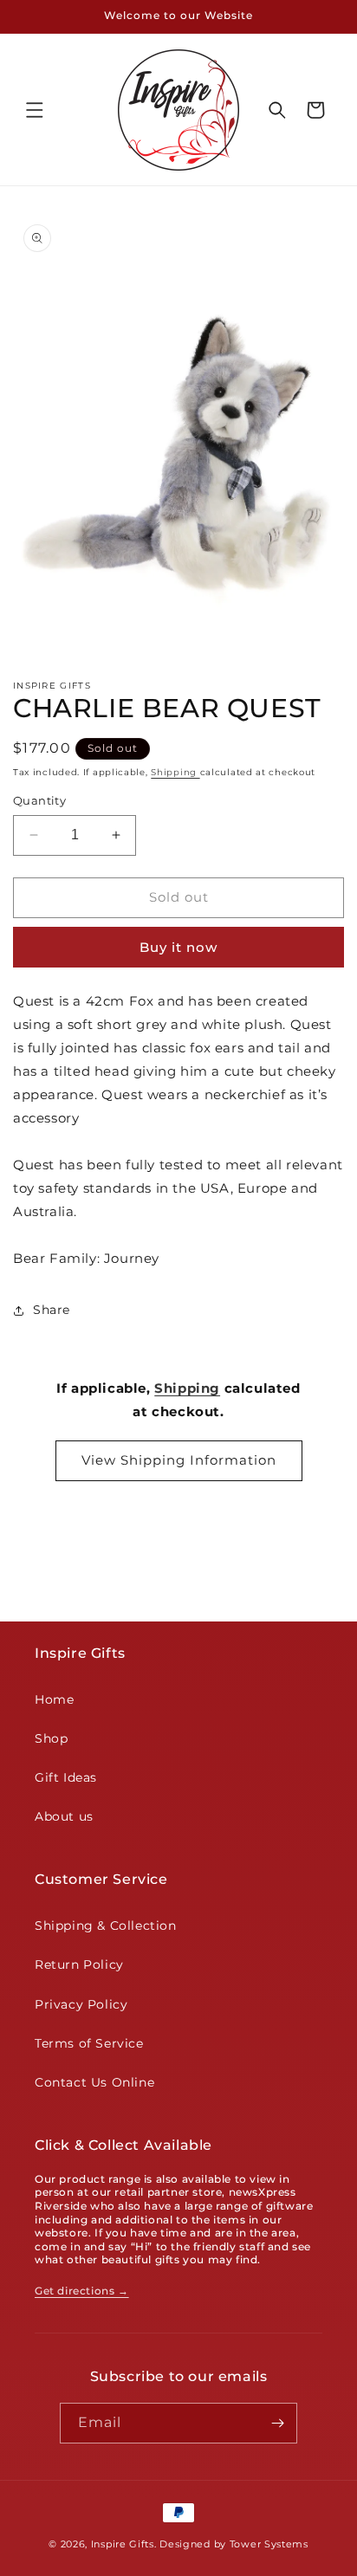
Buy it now (178, 947)
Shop (51, 1738)
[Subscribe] (277, 2423)
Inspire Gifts (123, 2544)
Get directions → (82, 2291)
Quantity (39, 800)
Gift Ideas (66, 1777)
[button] (35, 110)
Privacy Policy (81, 2004)
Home (54, 1699)
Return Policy (79, 1964)
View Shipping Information (179, 1460)
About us (64, 1816)
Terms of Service (89, 2043)
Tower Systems (269, 2544)
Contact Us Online (94, 2082)
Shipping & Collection (106, 1926)
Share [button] (52, 1310)
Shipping (175, 772)
